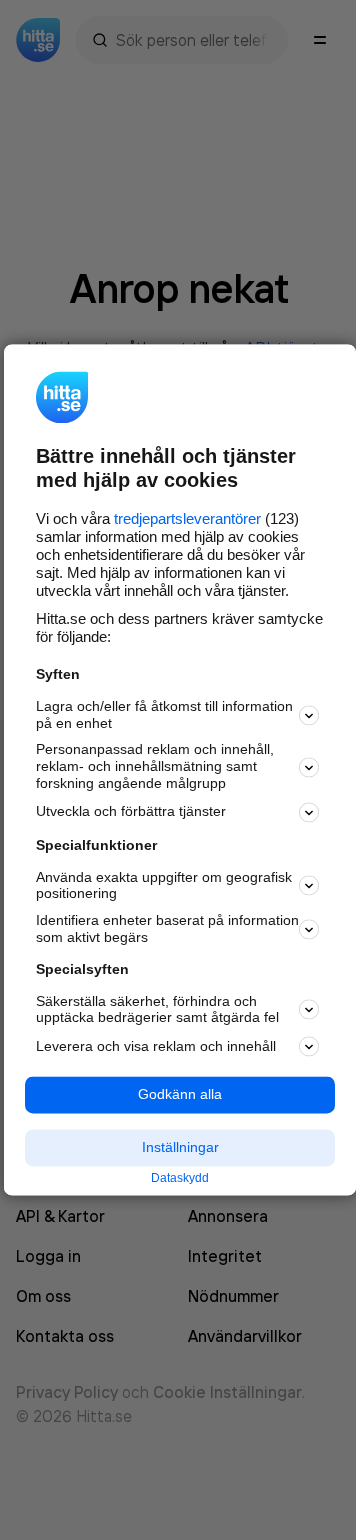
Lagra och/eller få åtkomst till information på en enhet (164, 714)
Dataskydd (180, 1178)
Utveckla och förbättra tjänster (131, 812)
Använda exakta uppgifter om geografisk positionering (164, 885)
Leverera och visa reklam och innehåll (156, 1046)
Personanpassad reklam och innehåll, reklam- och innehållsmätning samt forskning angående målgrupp (155, 767)
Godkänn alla (180, 1095)
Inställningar (180, 1147)
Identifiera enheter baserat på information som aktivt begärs (167, 929)
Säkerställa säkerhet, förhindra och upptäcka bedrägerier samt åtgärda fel (157, 1009)
